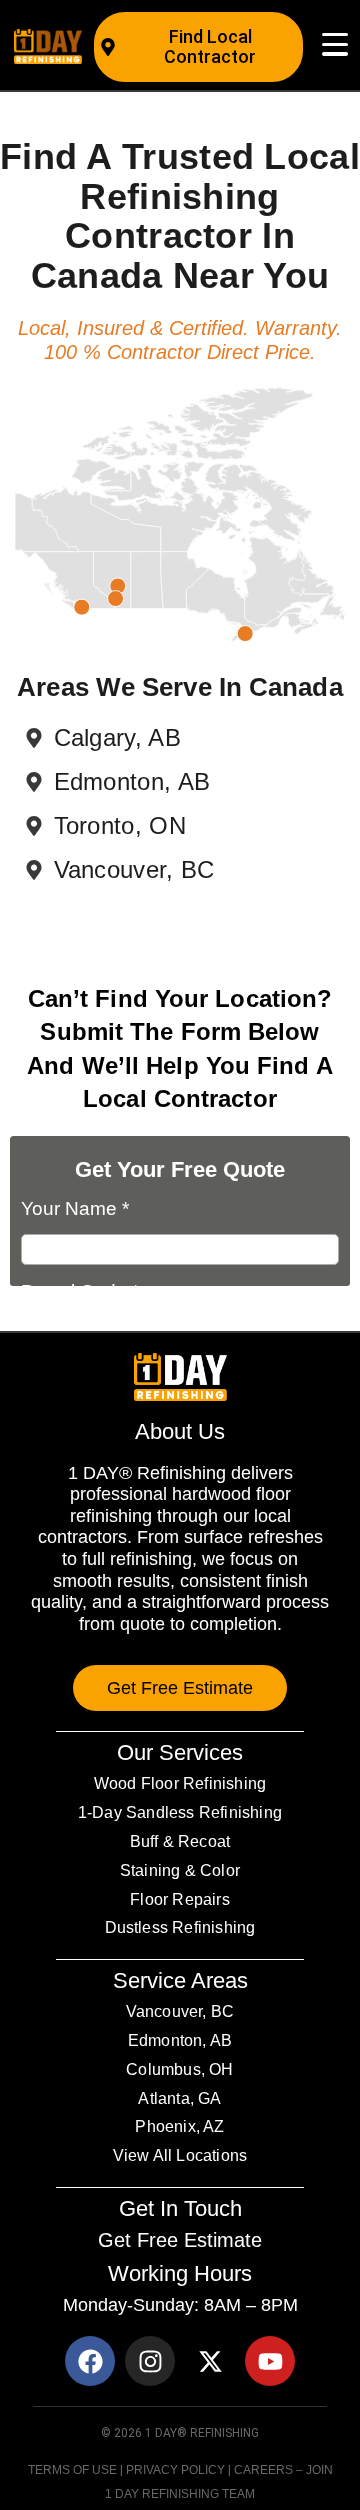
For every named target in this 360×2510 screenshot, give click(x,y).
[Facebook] (90, 2361)
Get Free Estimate (180, 2240)
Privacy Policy (175, 2470)
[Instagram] (150, 2361)
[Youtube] (270, 2361)
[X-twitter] (210, 2361)
